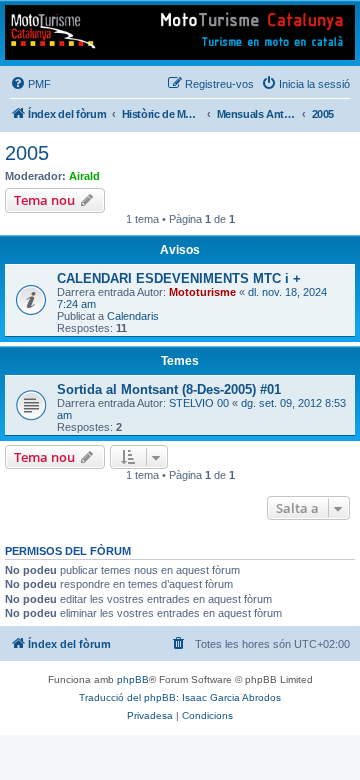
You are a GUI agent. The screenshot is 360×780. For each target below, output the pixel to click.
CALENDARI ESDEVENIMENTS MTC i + (179, 278)
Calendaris (133, 316)
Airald (84, 176)
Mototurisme (202, 292)
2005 (27, 153)
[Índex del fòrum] (180, 32)
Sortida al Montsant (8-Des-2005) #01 (169, 389)
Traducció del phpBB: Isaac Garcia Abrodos (180, 697)
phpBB (133, 679)
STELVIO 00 (199, 403)
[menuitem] (30, 84)
